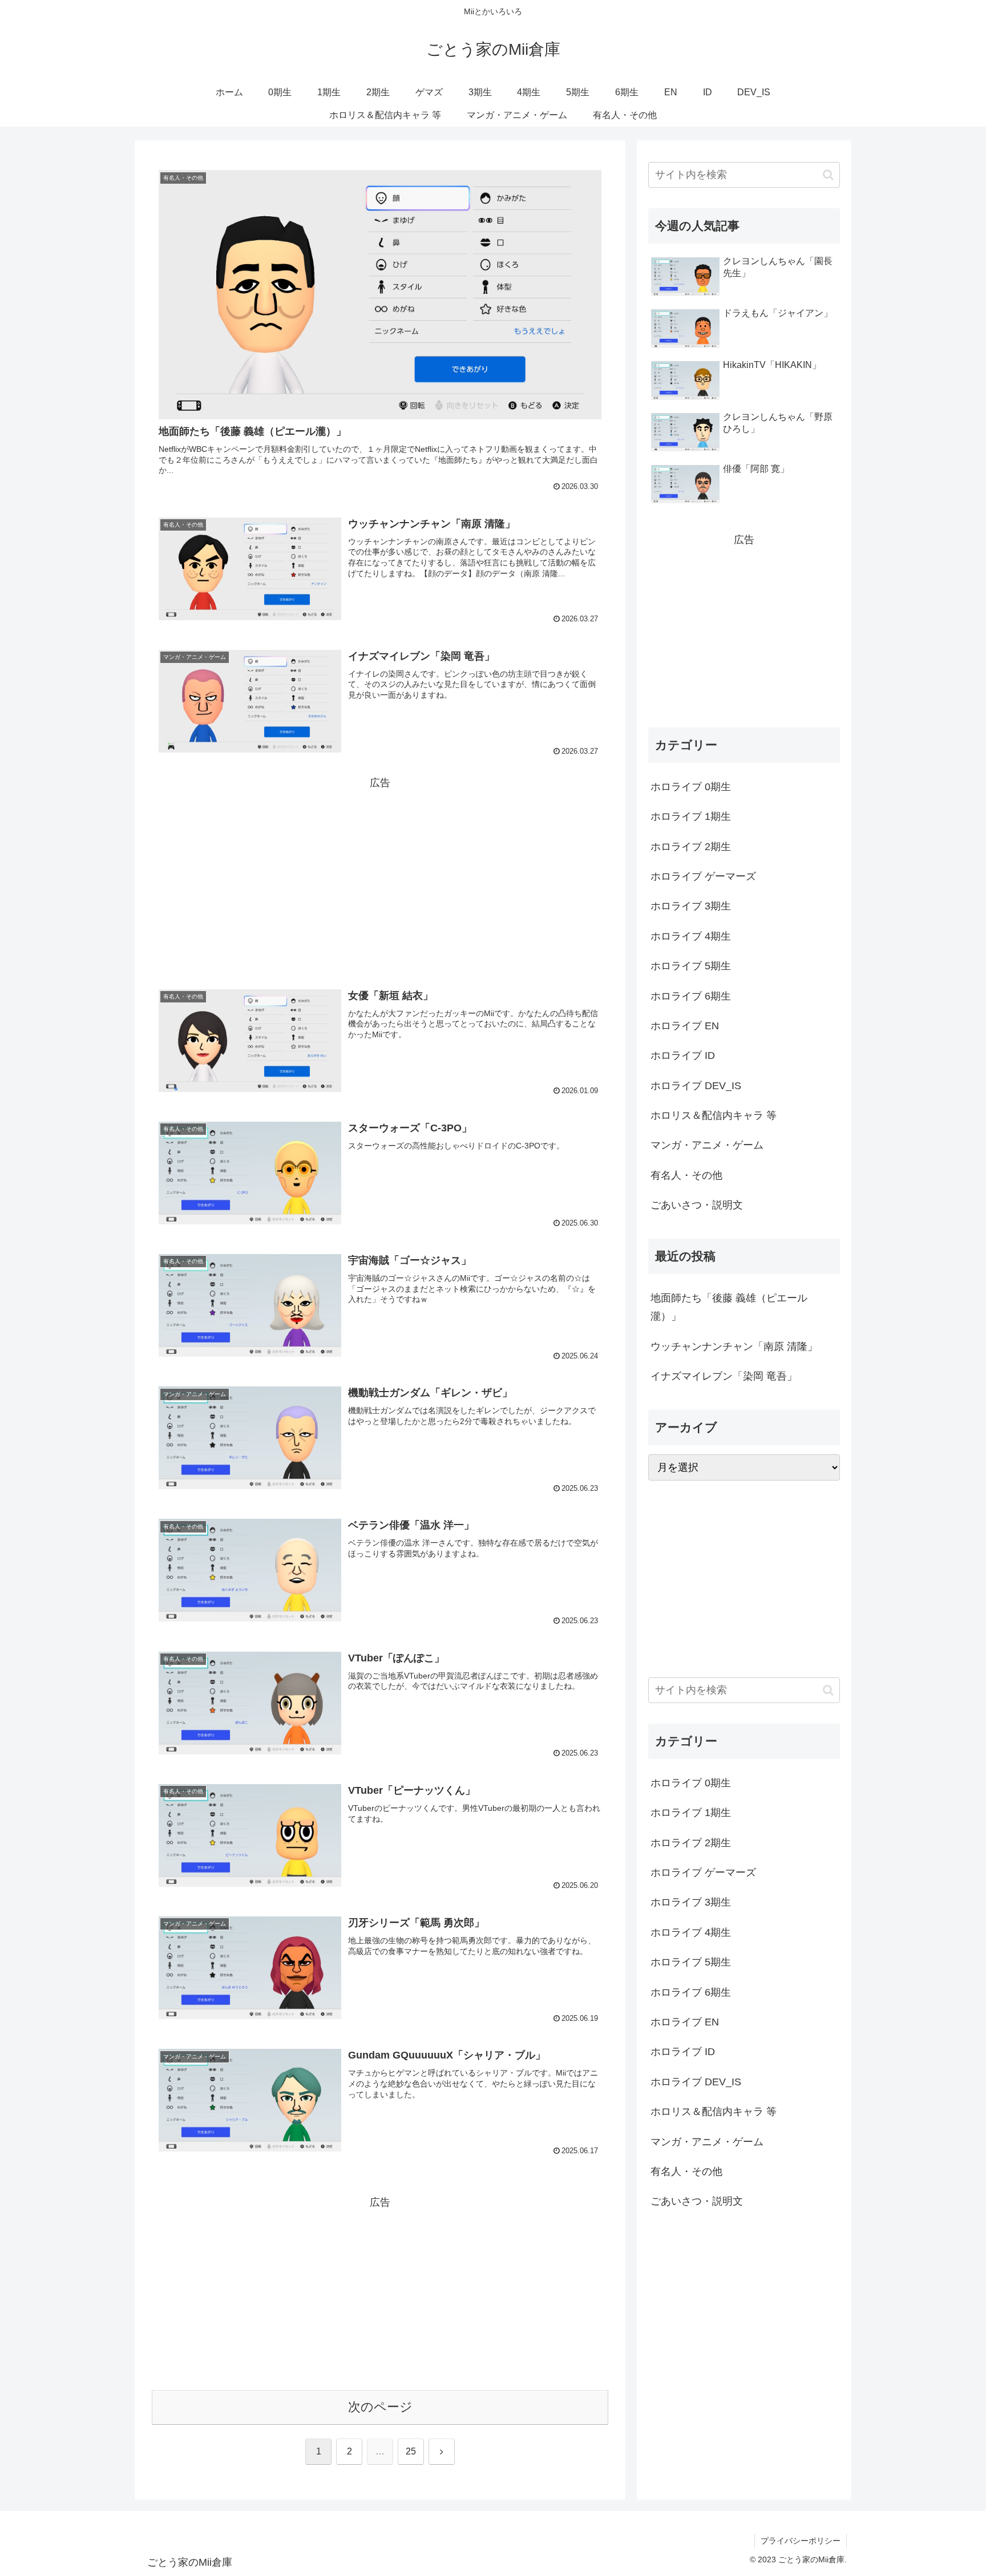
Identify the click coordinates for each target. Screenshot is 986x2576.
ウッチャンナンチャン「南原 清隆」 (734, 1346)
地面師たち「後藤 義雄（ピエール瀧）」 (729, 1307)
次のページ (380, 2407)
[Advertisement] (380, 872)
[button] (828, 175)
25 (411, 2451)
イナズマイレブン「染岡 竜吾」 (724, 1376)
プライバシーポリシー (801, 2541)
